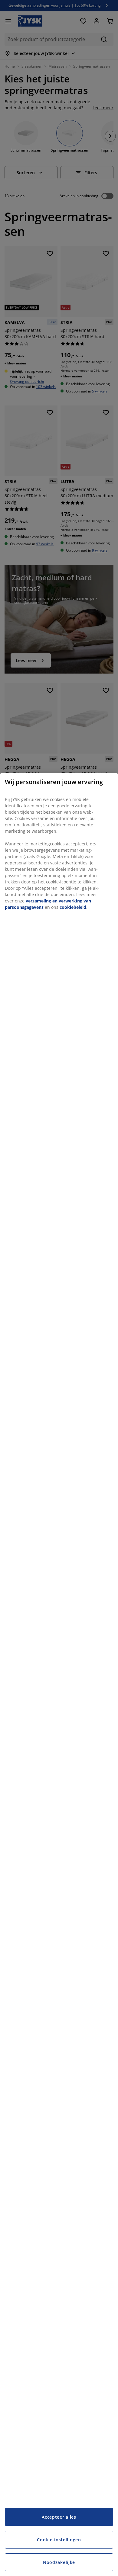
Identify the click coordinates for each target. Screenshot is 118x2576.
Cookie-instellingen (59, 2540)
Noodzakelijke (59, 2562)
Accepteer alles (59, 2517)
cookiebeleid (73, 907)
